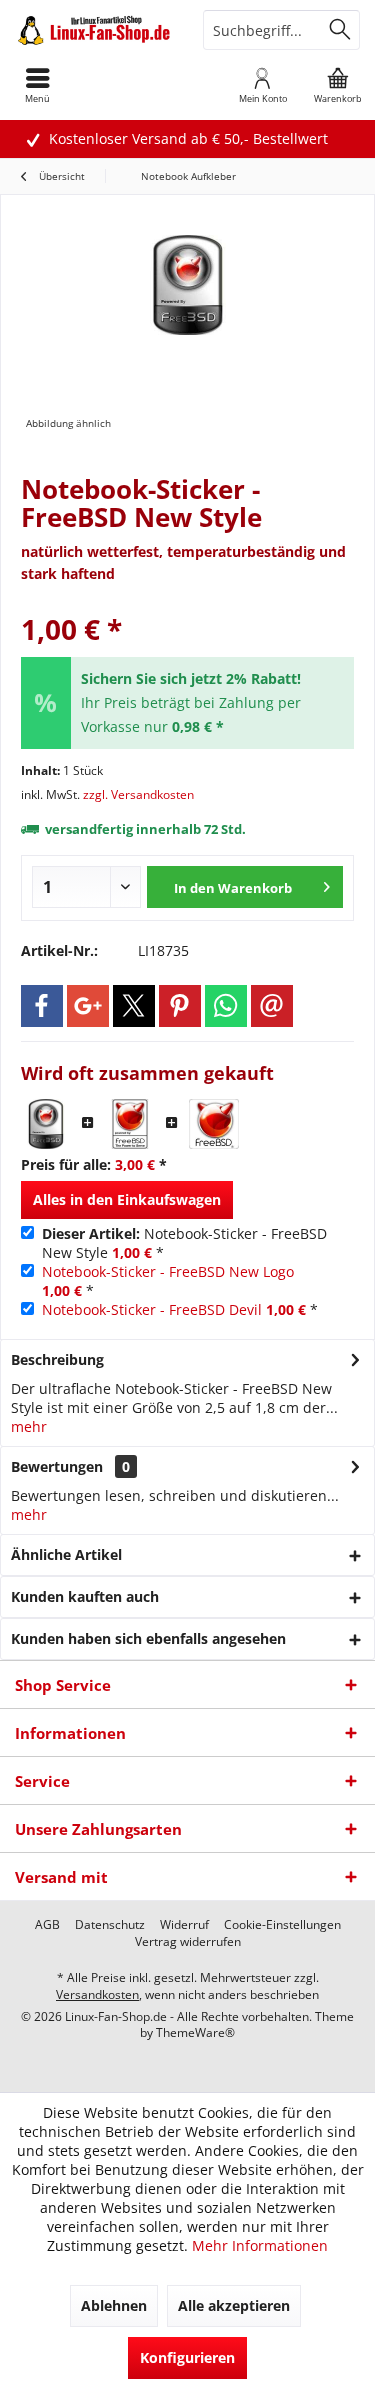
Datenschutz (110, 1925)
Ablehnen (114, 2305)
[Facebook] (42, 1006)
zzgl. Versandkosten (138, 794)
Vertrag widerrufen (188, 1942)
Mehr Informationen (260, 2245)
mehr (29, 1426)
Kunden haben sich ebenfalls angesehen (148, 1638)
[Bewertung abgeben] (187, 602)
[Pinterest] (180, 1006)
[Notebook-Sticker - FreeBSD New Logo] (130, 1124)
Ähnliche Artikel (66, 1554)
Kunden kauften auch (85, 1596)
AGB (47, 1925)
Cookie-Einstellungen (282, 1925)
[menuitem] (337, 85)
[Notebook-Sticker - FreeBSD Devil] (214, 1124)
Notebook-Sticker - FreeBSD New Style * (184, 1243)
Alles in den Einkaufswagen (127, 1199)
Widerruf (184, 1925)
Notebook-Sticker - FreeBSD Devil (152, 1309)
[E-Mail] (272, 1006)
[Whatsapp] (226, 1006)
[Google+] (88, 1006)
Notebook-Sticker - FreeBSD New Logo (168, 1271)
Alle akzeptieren (234, 2305)
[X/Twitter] (134, 1006)
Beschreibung (57, 1359)
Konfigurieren (187, 2357)
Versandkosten (97, 1994)
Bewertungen (57, 1466)
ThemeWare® (195, 2032)
